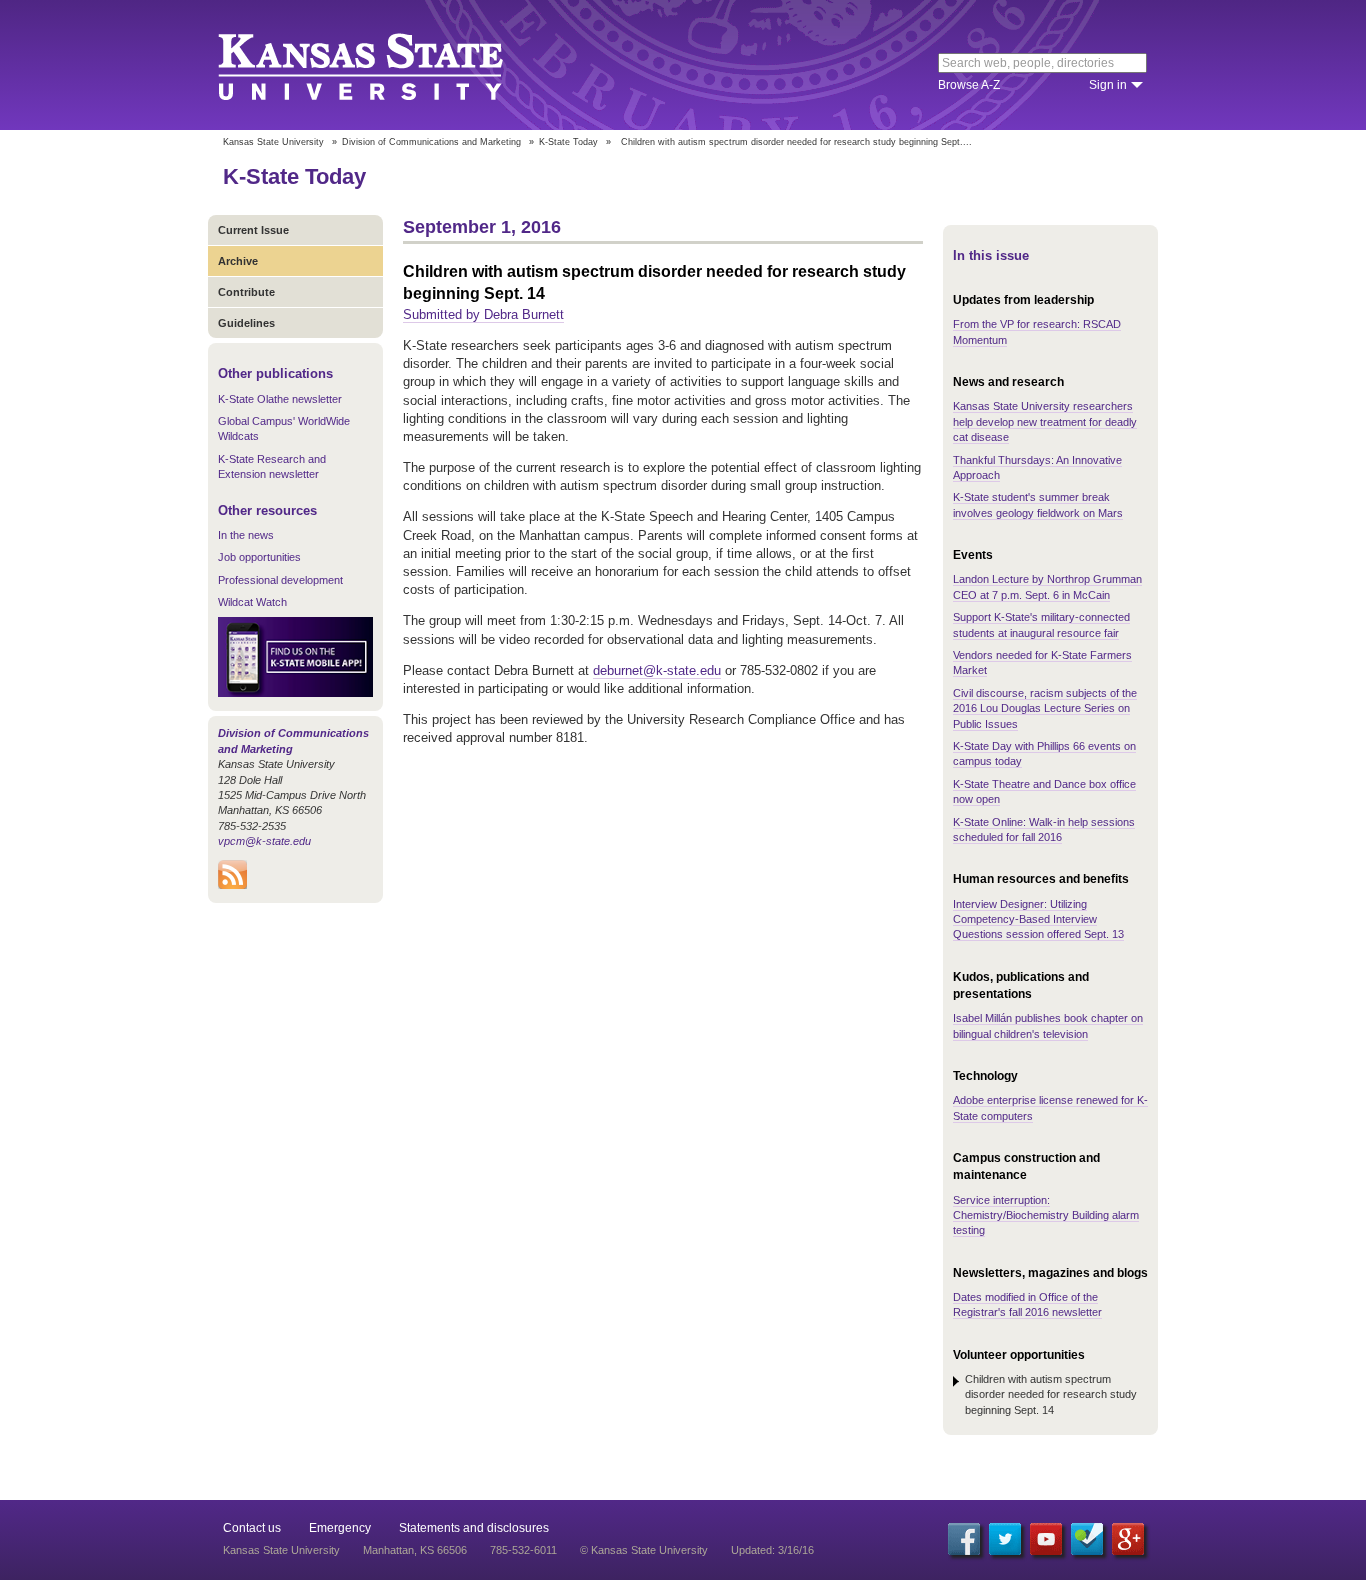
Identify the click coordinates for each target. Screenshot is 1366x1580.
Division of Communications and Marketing (431, 142)
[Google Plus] (1128, 1539)
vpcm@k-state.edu (264, 841)
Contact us (252, 1528)
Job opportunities (259, 557)
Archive (238, 261)
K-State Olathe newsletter (280, 399)
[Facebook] (964, 1539)
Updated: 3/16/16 (772, 1550)
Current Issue (253, 230)
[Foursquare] (1087, 1539)
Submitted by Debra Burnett (483, 314)
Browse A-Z (969, 85)
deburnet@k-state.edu (657, 670)
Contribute (246, 292)
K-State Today (568, 142)
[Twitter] (1005, 1539)
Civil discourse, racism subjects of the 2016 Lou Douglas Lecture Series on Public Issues (1045, 708)
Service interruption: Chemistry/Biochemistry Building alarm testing (1046, 1215)
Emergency (340, 1528)
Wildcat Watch (252, 602)
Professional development (280, 580)
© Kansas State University (644, 1550)
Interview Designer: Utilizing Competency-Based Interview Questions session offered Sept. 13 (1038, 919)
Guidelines (246, 323)
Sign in (1108, 85)
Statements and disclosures (474, 1528)
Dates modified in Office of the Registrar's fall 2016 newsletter (1027, 1304)
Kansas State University (385, 65)
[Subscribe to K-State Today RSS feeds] (232, 885)
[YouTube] (1046, 1539)
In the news (246, 535)
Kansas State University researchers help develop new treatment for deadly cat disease (1045, 421)
